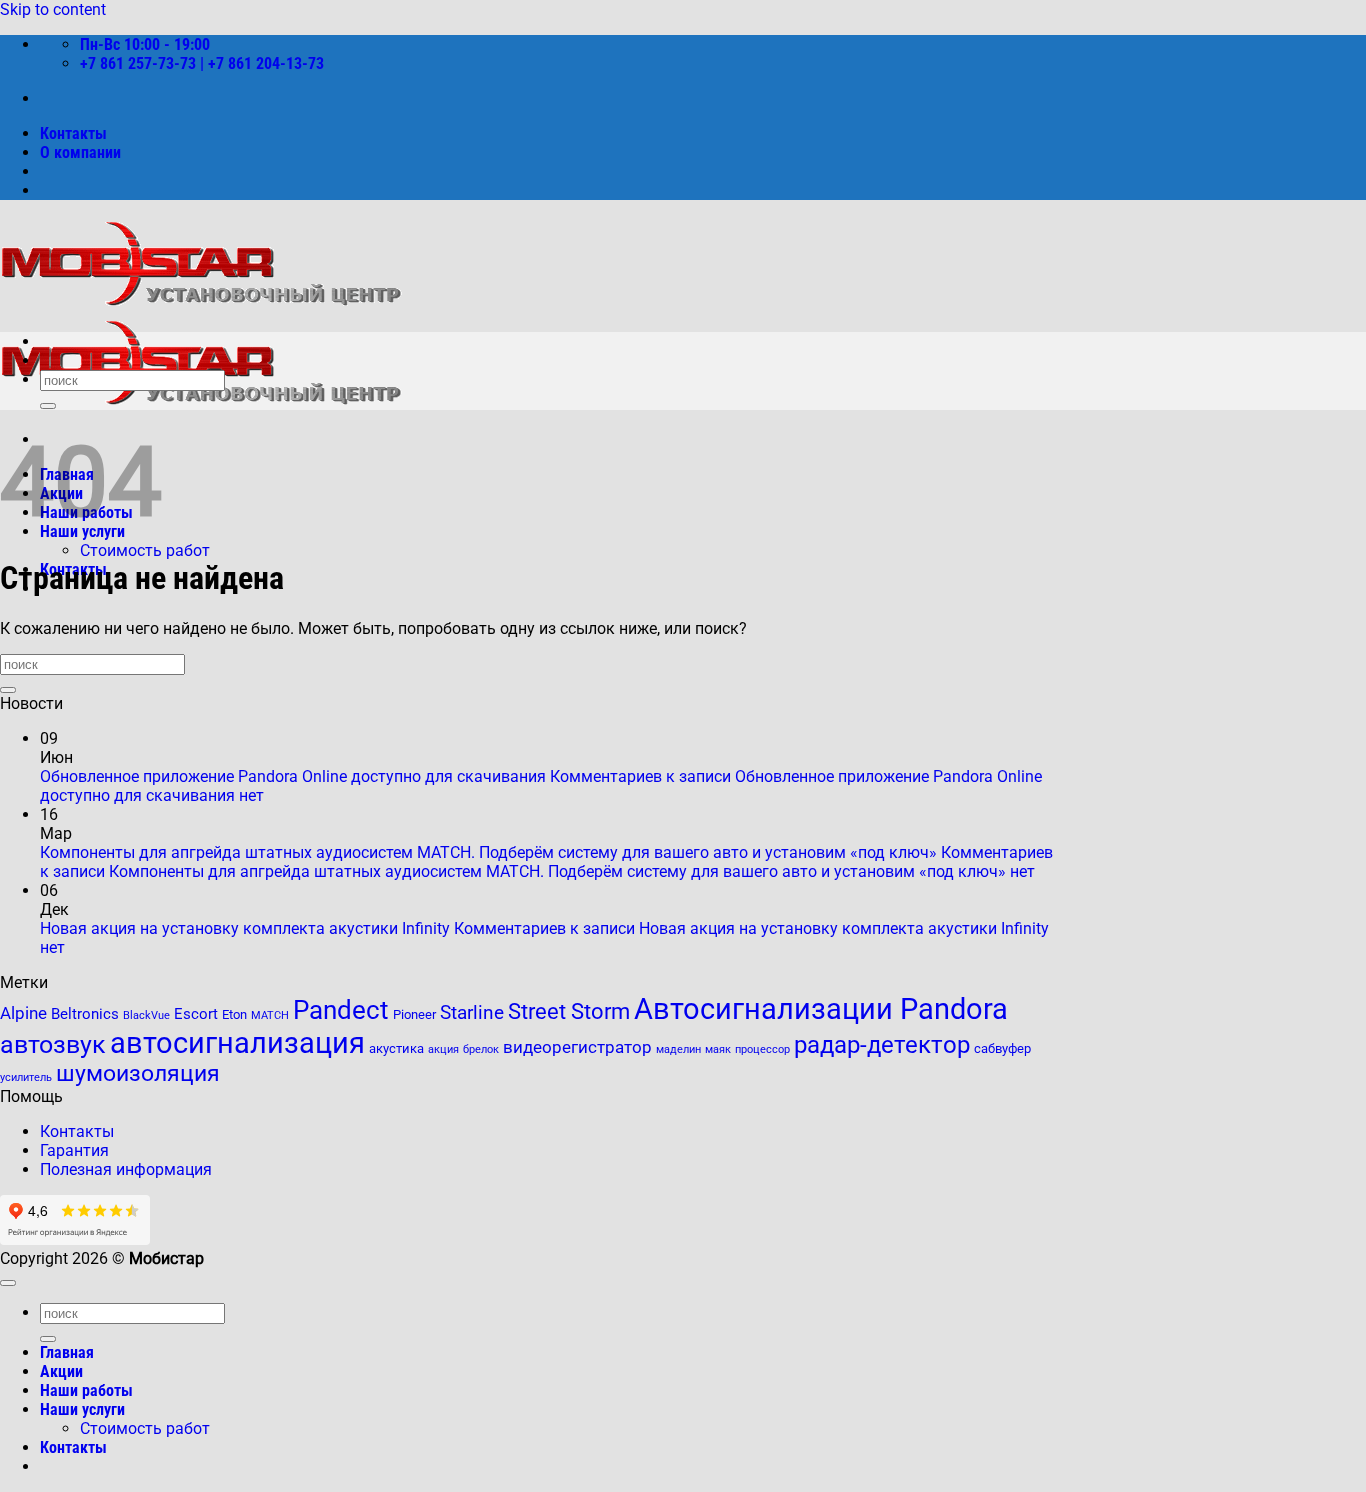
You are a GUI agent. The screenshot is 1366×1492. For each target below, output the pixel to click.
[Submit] (48, 406)
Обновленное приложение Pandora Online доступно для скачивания (293, 776)
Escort (196, 1014)
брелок (481, 1049)
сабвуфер (1002, 1048)
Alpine (23, 1013)
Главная (67, 1352)
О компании (80, 152)
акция (443, 1049)
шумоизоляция (138, 1073)
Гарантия (74, 1150)
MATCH (270, 1015)
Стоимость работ (145, 550)
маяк (718, 1049)
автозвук (53, 1044)
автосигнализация (237, 1043)
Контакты (73, 133)
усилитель (26, 1077)
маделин (678, 1049)
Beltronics (85, 1014)
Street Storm (569, 1011)
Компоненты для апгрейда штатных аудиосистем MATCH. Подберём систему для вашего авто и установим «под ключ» (488, 852)
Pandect (341, 1010)
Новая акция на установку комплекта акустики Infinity (245, 928)
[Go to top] (8, 1283)
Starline (472, 1013)
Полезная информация (126, 1169)
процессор (762, 1049)
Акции (61, 1371)
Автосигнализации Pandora (821, 1009)
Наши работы (86, 1390)
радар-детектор (882, 1044)
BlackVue (146, 1015)
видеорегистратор (577, 1047)
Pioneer (414, 1014)
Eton (234, 1014)
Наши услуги (82, 1409)
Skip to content (53, 9)
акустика (396, 1048)
